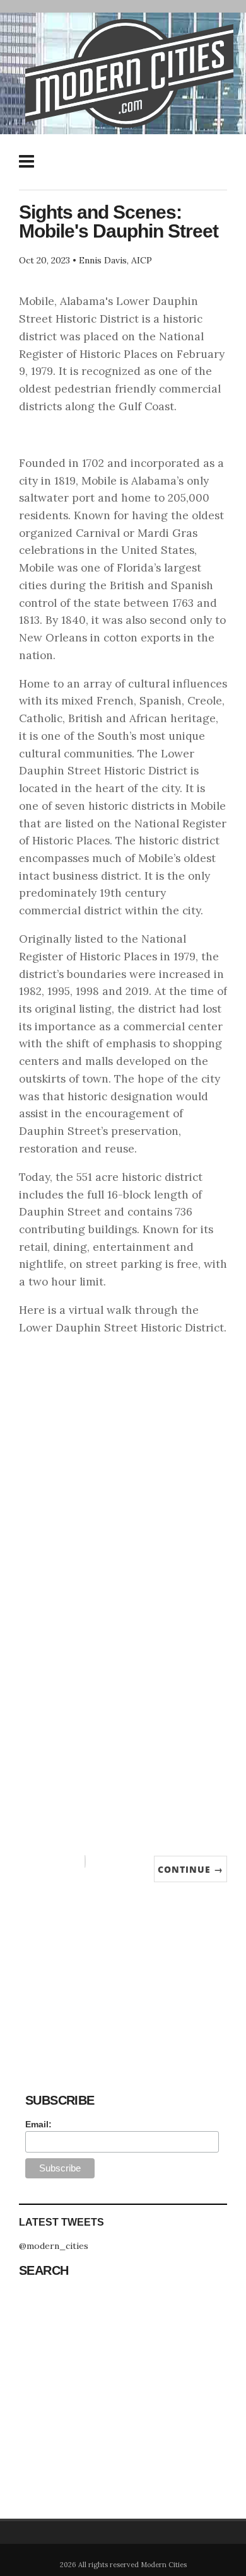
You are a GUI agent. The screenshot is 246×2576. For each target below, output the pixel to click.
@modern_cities (54, 2246)
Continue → (190, 1869)
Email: (38, 2124)
